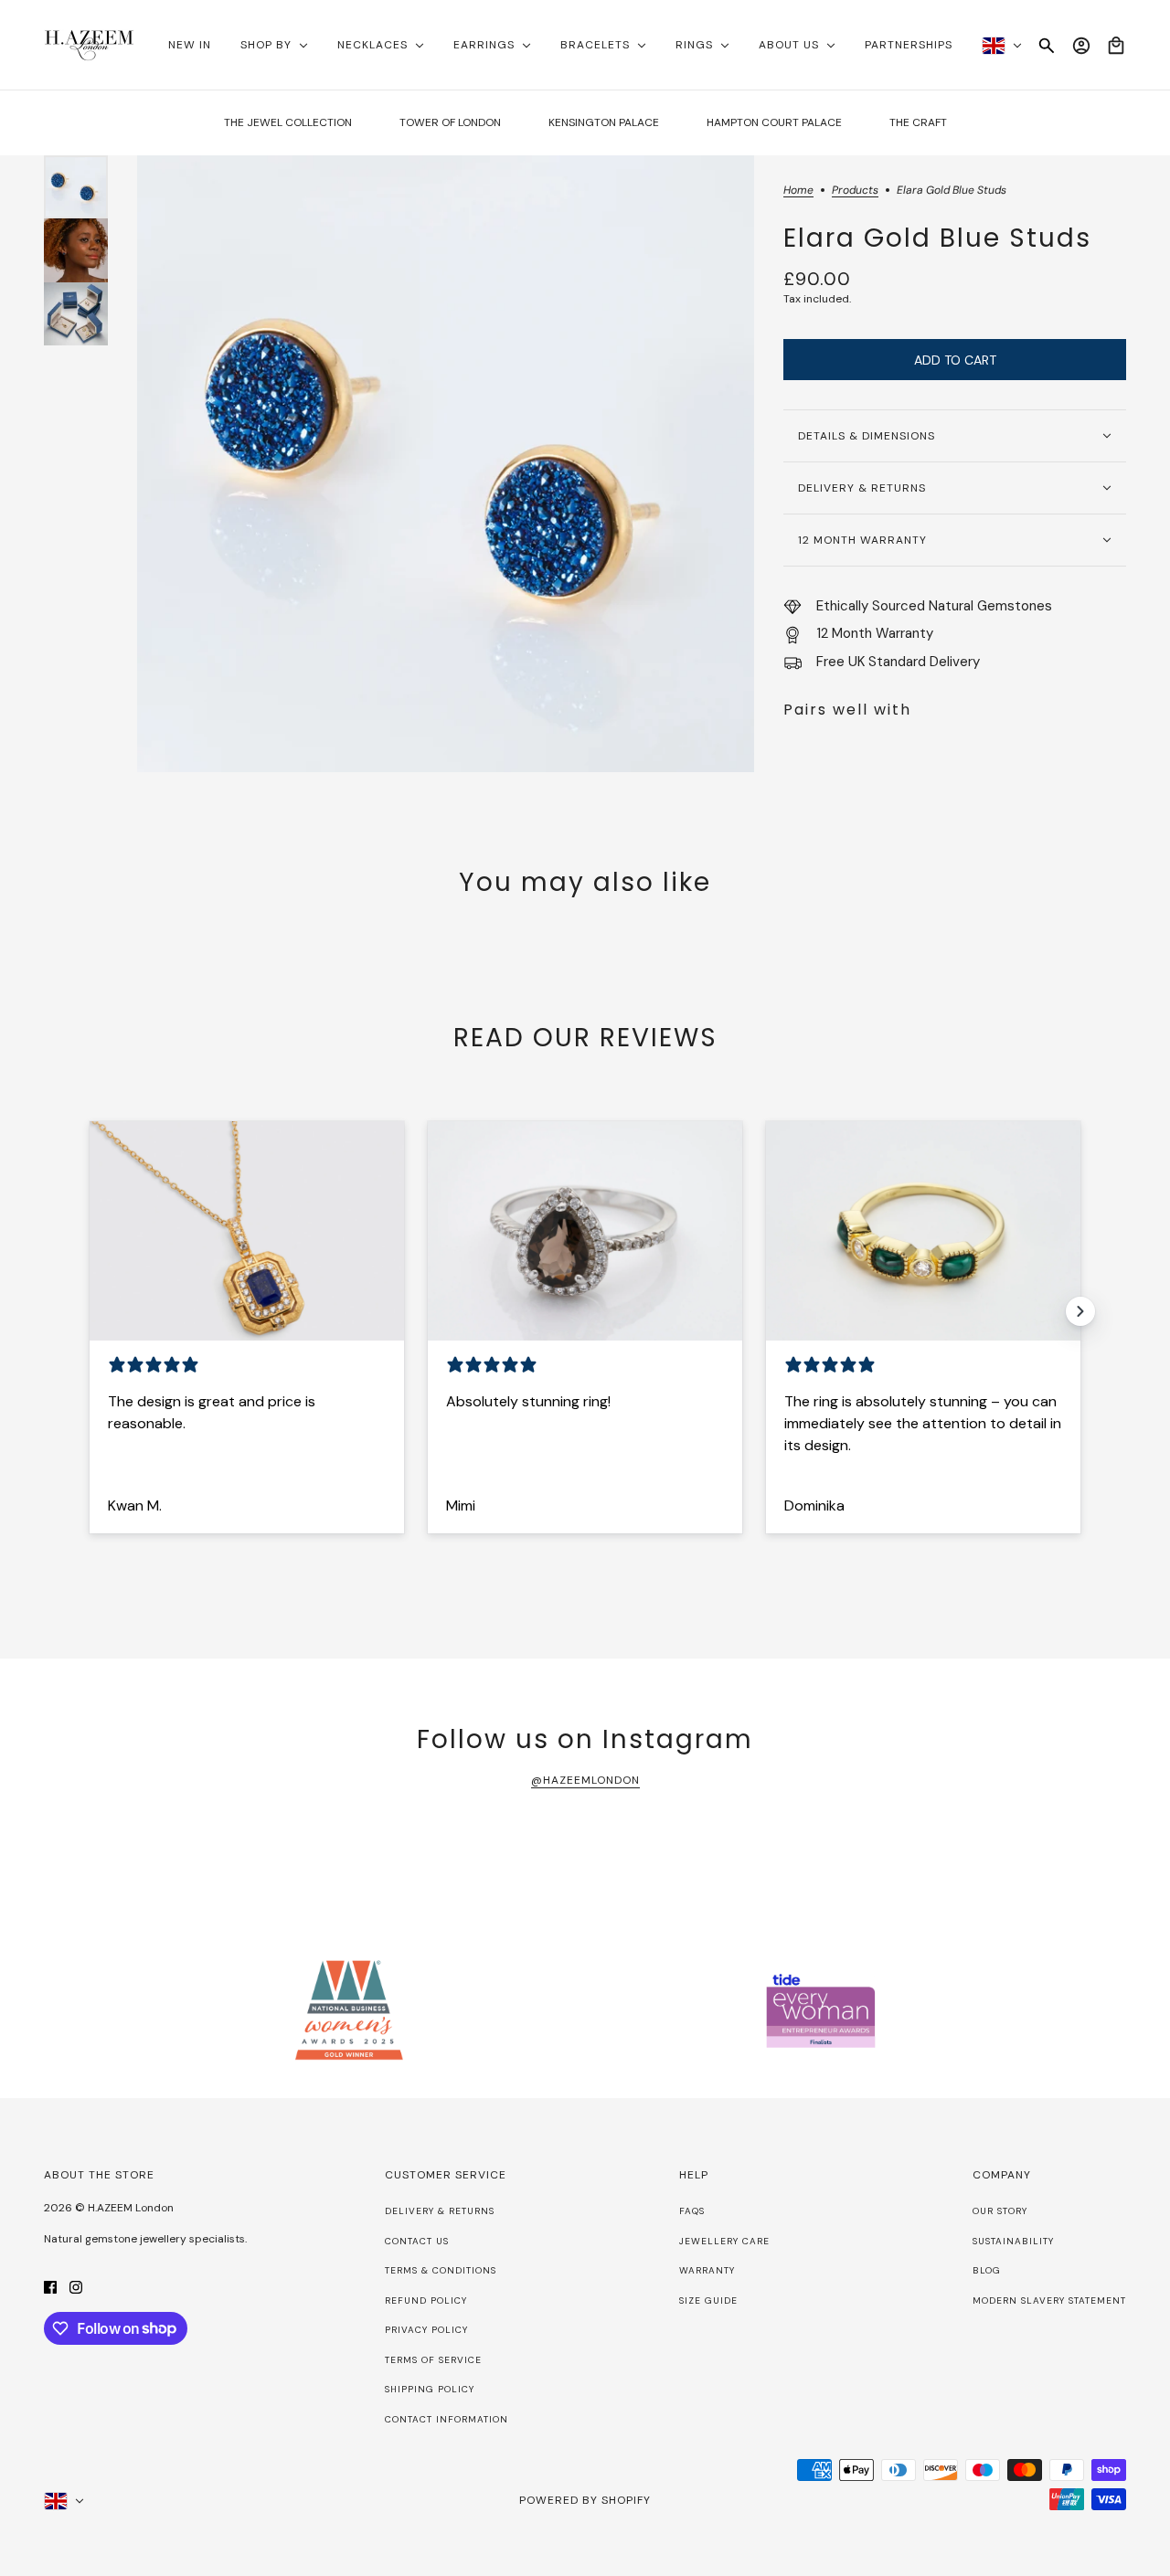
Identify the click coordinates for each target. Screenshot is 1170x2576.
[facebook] (50, 2287)
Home (798, 191)
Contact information (447, 2419)
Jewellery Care (724, 2241)
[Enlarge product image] (446, 464)
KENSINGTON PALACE (604, 122)
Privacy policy (426, 2330)
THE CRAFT (918, 122)
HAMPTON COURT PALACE (774, 122)
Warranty (707, 2270)
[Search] (1047, 46)
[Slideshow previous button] (90, 1311)
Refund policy (426, 2300)
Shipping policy (430, 2389)
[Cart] (1116, 46)
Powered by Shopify (585, 2500)
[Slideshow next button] (1080, 1311)
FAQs (692, 2211)
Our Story (1000, 2211)
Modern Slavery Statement (1049, 2300)
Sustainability (1013, 2241)
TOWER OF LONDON (450, 122)
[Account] (1081, 46)
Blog (987, 2270)
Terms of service (433, 2360)
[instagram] (76, 2287)
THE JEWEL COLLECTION (288, 122)
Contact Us (417, 2241)
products (855, 191)
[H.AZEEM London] (89, 45)
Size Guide (708, 2300)
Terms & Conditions (441, 2270)
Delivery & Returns (440, 2211)
